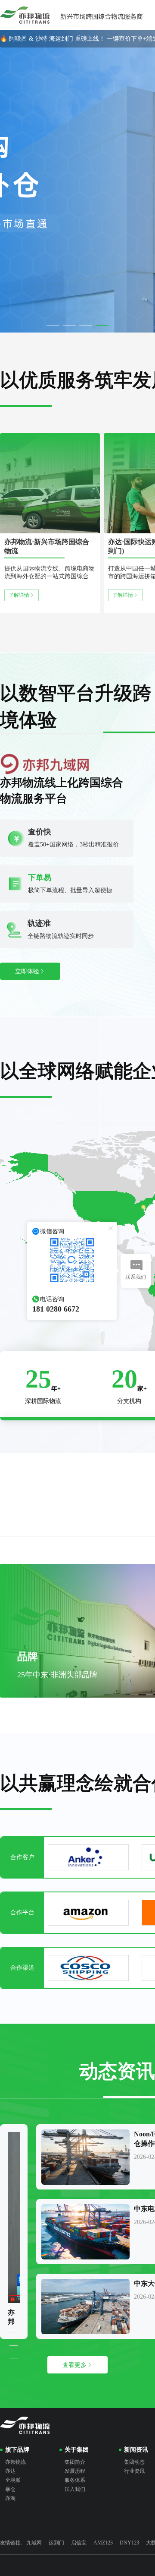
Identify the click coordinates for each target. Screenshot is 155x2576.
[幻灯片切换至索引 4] (102, 325)
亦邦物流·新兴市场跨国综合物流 (47, 546)
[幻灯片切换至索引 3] (86, 325)
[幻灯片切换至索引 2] (69, 325)
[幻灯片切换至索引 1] (53, 325)
